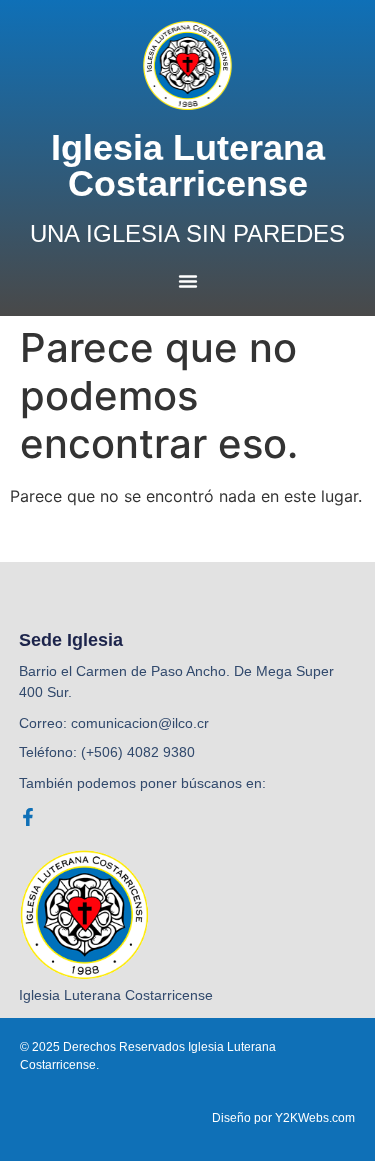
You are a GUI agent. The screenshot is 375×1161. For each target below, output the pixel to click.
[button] (188, 281)
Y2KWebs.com (315, 1118)
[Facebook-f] (28, 817)
